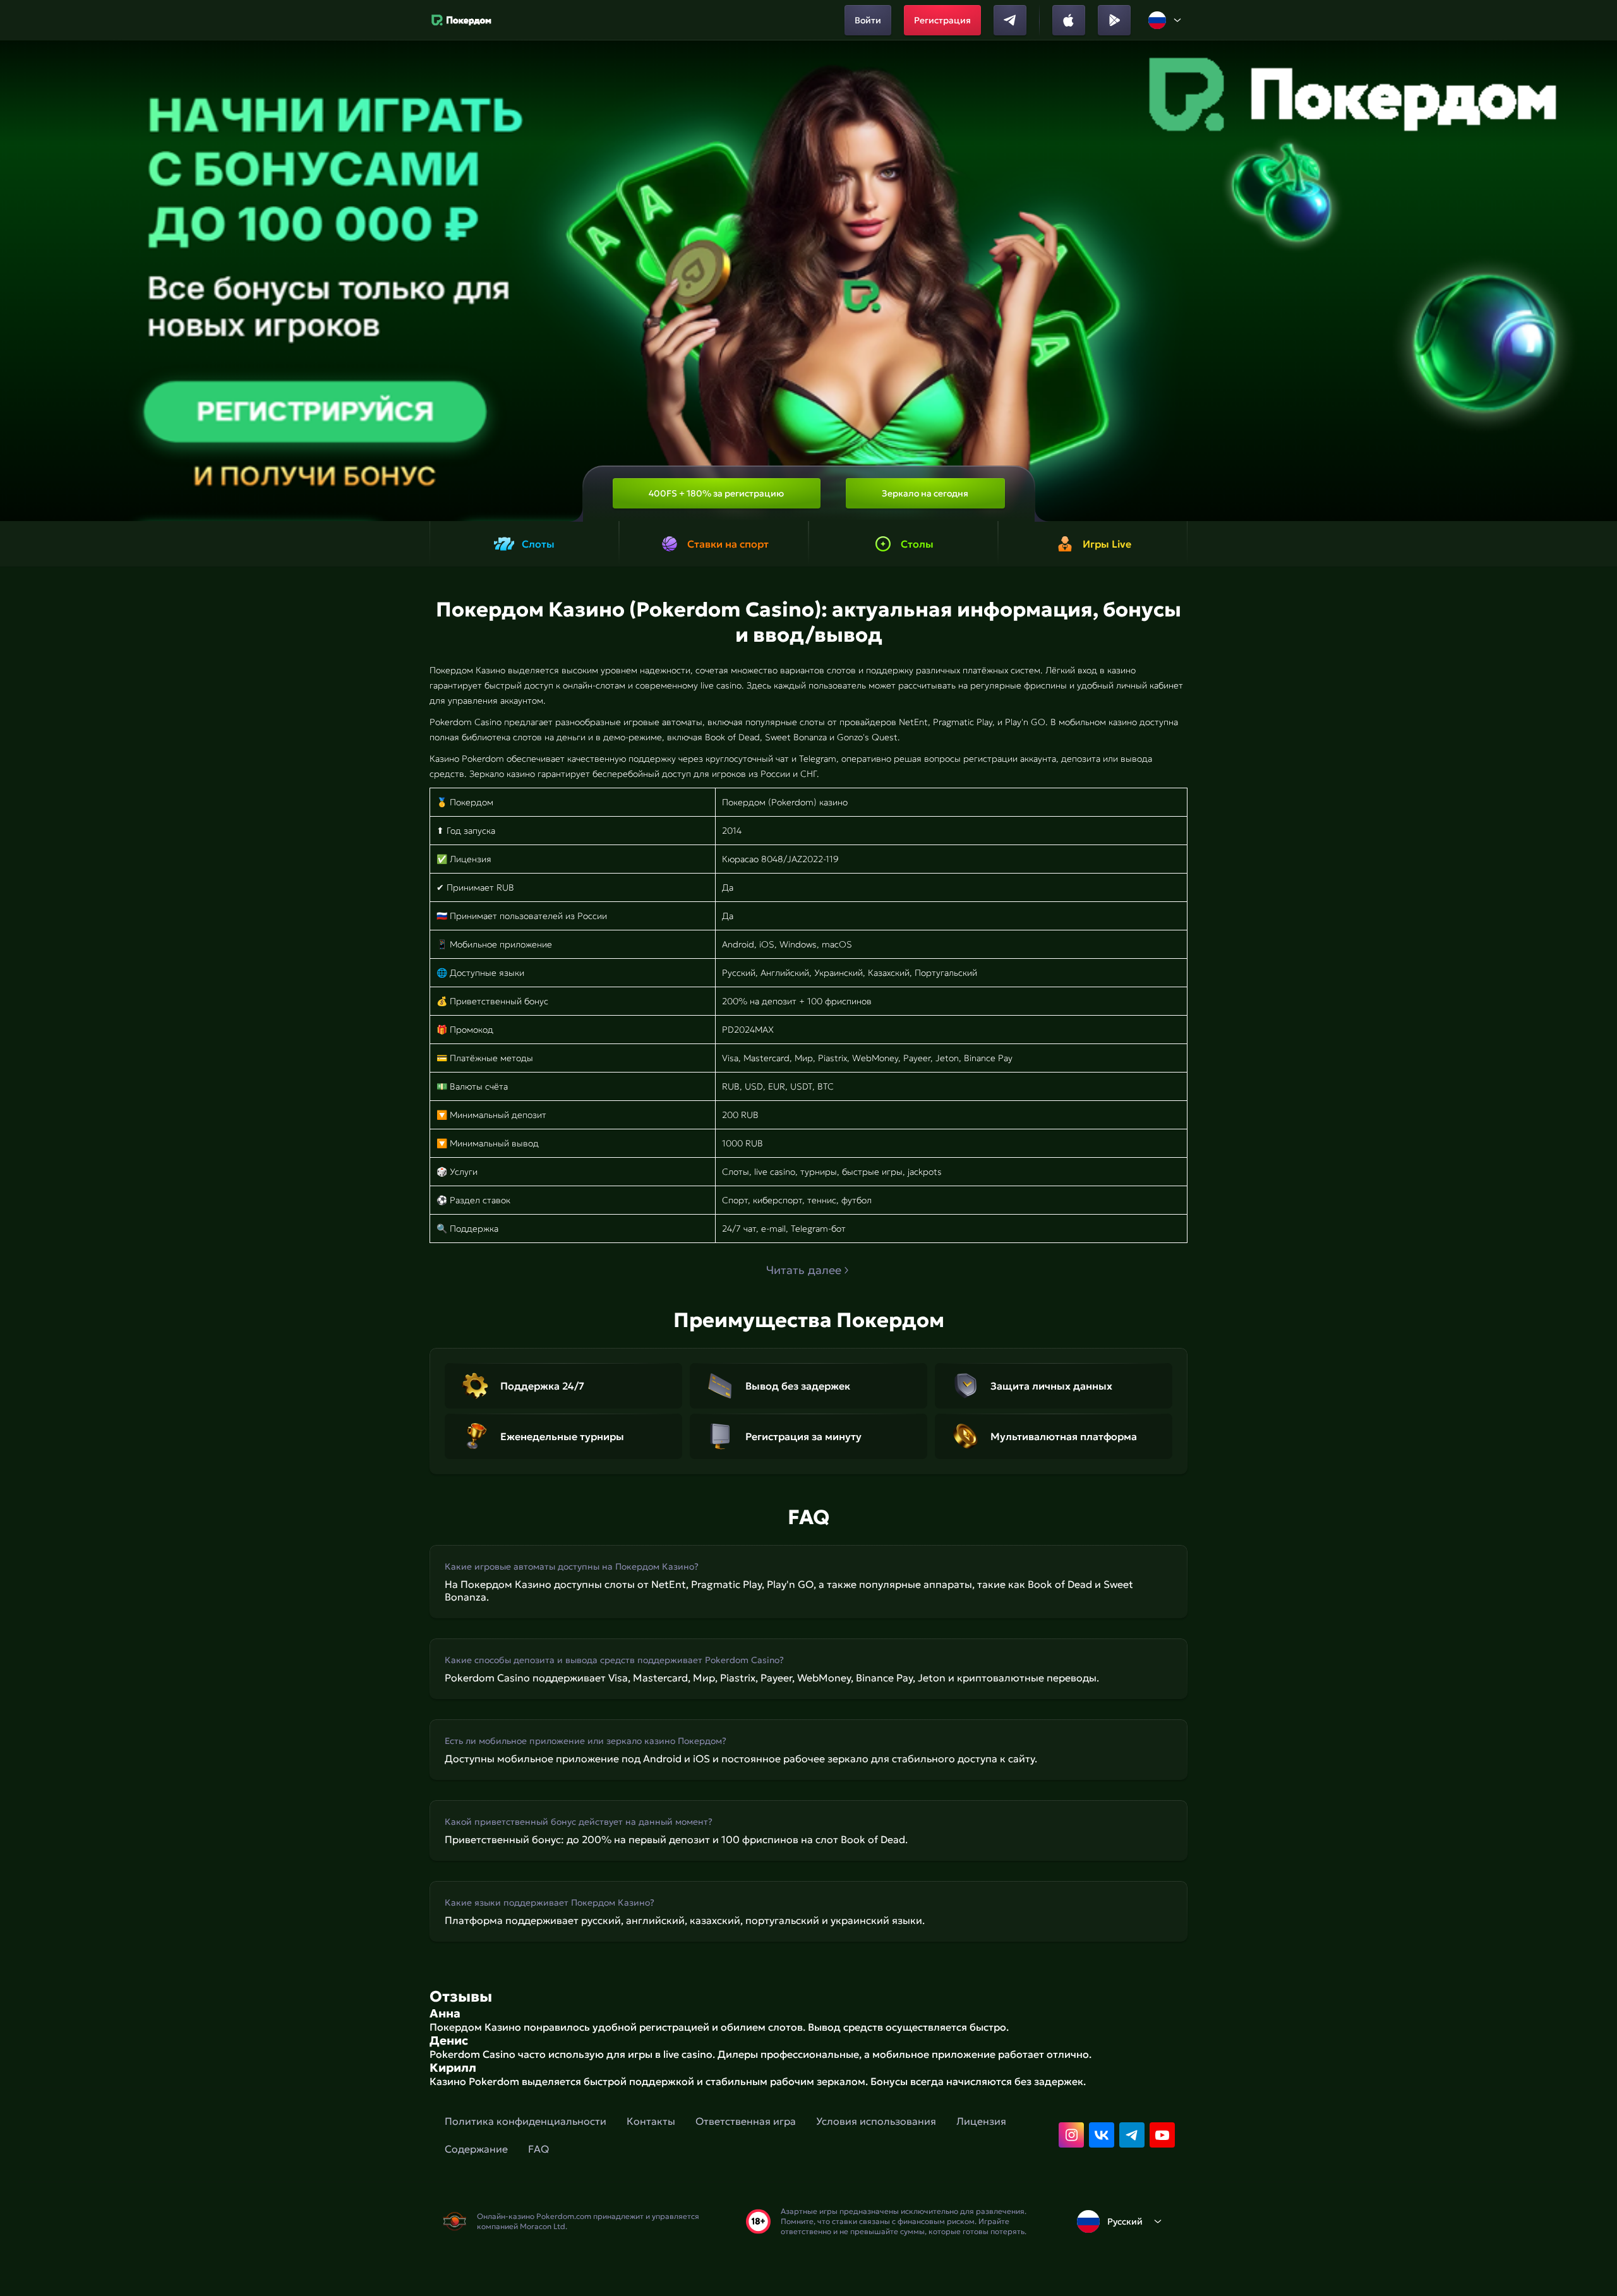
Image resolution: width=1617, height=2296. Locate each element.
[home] (461, 20)
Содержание (476, 2149)
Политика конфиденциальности (526, 2121)
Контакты (651, 2121)
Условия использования (876, 2121)
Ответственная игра (746, 2121)
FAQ (538, 2149)
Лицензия (981, 2121)
